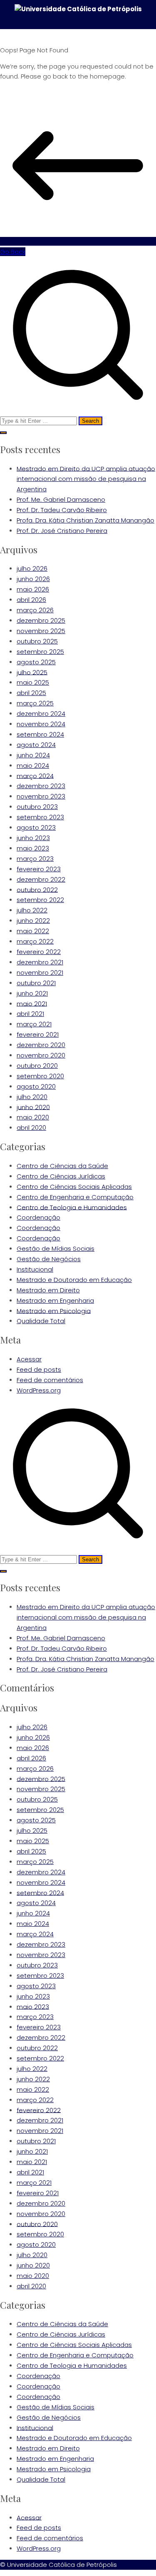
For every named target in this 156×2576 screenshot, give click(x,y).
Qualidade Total (41, 1321)
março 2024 (35, 775)
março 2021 (34, 1024)
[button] (3, 433)
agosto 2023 (36, 827)
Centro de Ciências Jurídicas (61, 1176)
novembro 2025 (41, 631)
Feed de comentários (50, 1380)
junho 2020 (33, 1107)
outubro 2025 (37, 641)
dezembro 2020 (41, 1045)
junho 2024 (33, 755)
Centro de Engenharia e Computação (75, 1197)
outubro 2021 (36, 983)
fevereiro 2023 (39, 869)
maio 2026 (33, 589)
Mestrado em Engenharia (55, 1300)
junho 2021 (32, 993)
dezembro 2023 (41, 786)
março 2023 (35, 859)
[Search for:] (78, 341)
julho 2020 (32, 1097)
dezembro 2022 (41, 879)
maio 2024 (33, 765)
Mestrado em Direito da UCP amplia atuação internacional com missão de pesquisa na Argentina (86, 479)
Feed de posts (39, 1369)
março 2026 (35, 610)
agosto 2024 (36, 745)
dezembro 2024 (41, 714)
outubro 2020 (37, 1066)
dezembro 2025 (41, 620)
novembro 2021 (40, 972)
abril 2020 (31, 1128)
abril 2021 (30, 1014)
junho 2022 (33, 921)
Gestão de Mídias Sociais (56, 1249)
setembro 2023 (40, 817)
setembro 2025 (40, 652)
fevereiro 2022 (39, 952)
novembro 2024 (41, 724)
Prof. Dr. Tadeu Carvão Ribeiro (62, 510)
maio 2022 (33, 931)
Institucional (35, 1269)
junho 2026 (33, 579)
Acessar (29, 1359)
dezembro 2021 (40, 962)
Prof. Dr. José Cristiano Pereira (62, 531)
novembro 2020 (41, 1055)
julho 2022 (32, 910)
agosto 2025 (36, 662)
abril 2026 (31, 600)
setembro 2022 (40, 900)
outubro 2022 (37, 889)
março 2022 (35, 941)
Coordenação (38, 1217)
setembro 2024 (40, 734)
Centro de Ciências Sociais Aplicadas (74, 1187)
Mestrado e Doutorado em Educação (74, 1280)
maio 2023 (33, 848)
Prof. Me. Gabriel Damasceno (61, 499)
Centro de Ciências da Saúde (62, 1166)
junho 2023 (33, 838)
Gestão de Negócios (49, 1259)
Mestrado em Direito (48, 1290)
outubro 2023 (37, 807)
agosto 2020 (36, 1086)
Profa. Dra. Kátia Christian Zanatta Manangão (85, 520)
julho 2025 (32, 672)
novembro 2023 (41, 796)
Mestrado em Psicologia (54, 1310)
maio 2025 (33, 682)
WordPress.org (39, 1390)
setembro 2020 (40, 1076)
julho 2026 (32, 568)
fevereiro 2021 (38, 1034)
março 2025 (35, 703)
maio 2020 (33, 1117)
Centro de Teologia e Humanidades (72, 1207)
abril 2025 (31, 693)
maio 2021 (32, 1003)
